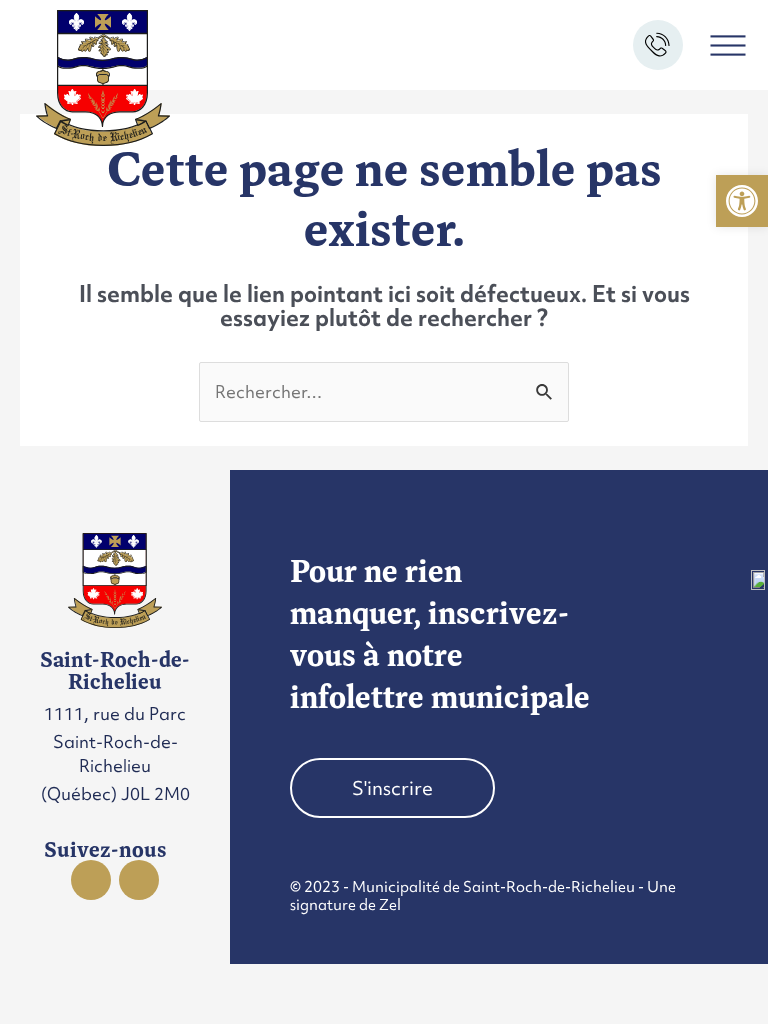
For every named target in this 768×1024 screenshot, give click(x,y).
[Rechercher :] (384, 391)
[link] (742, 201)
